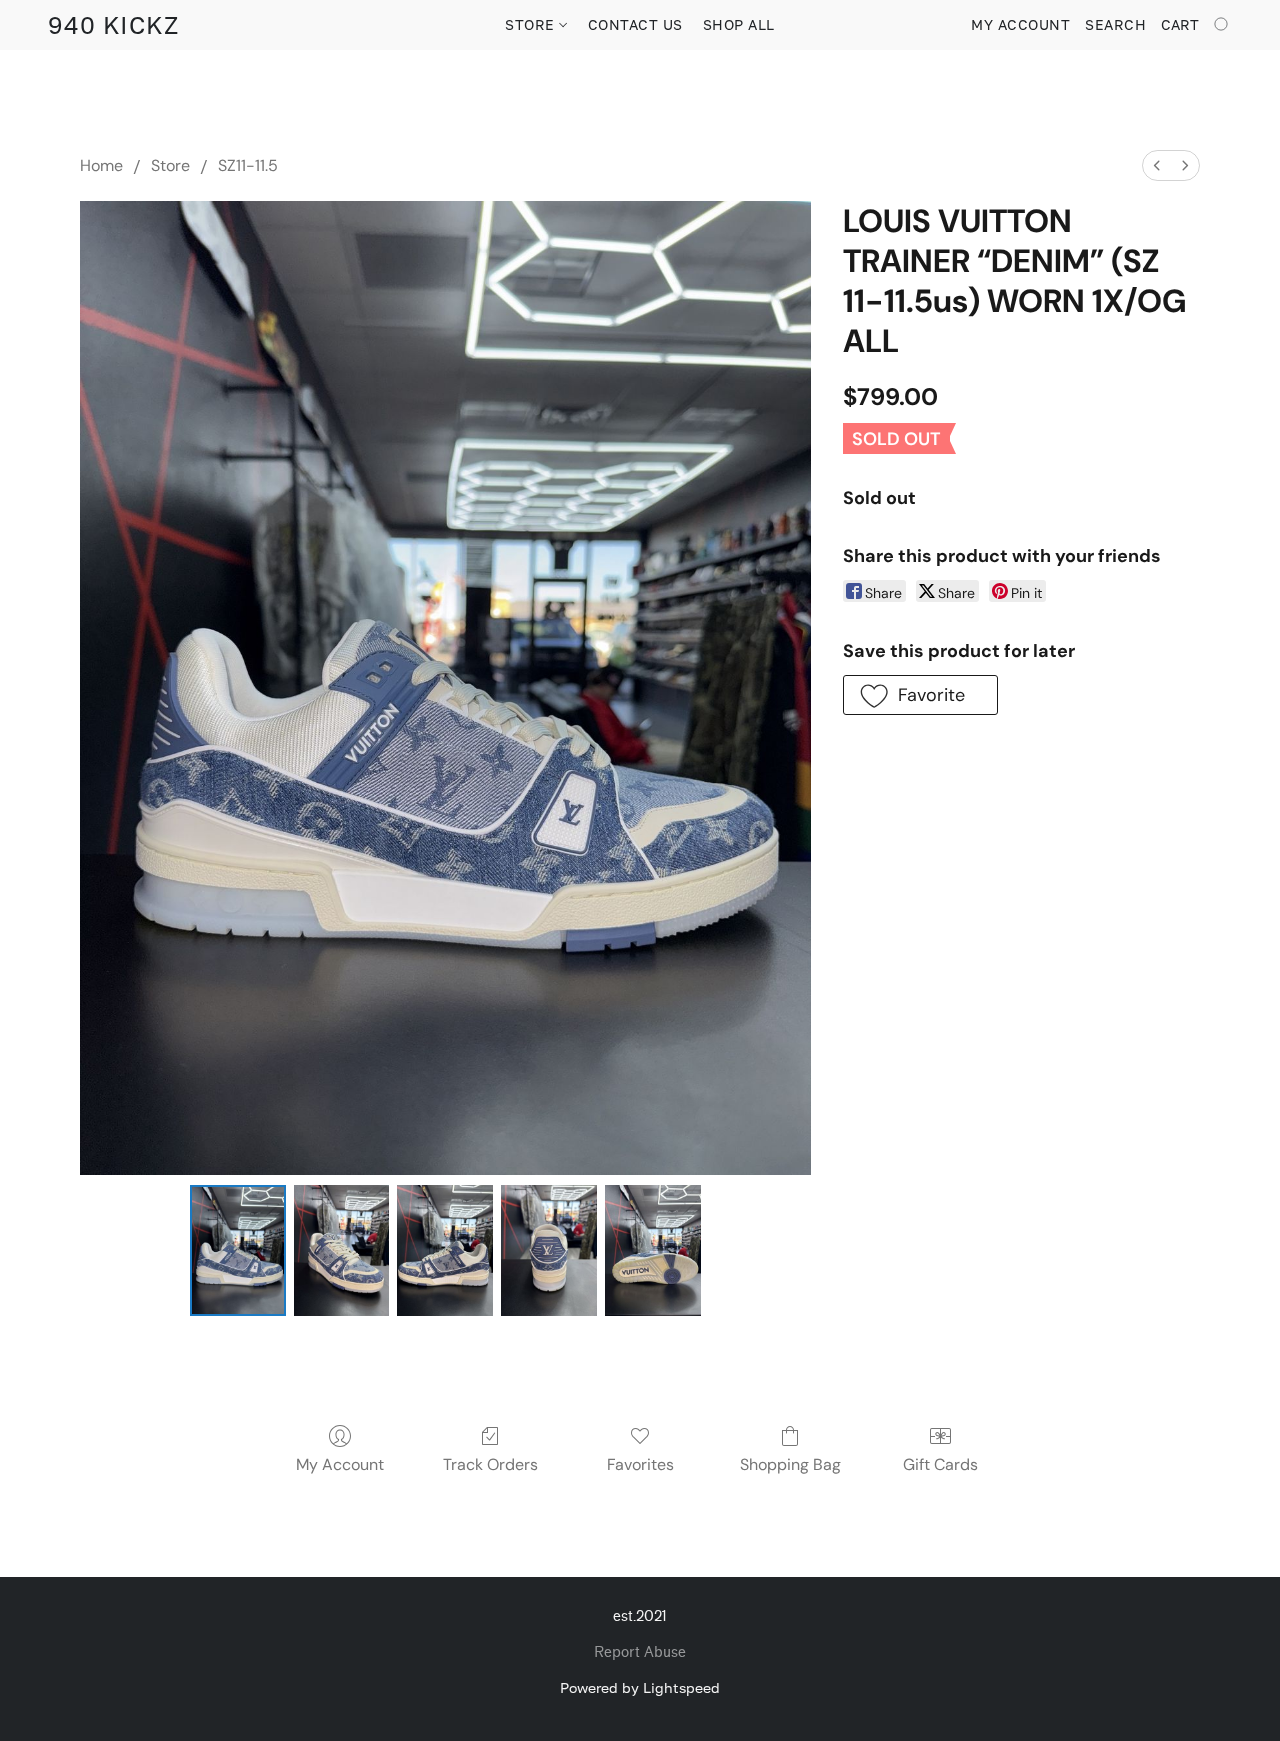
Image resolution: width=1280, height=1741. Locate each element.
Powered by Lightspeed (640, 1687)
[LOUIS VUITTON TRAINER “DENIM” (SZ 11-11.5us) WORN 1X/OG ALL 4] (653, 1250)
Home (101, 165)
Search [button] (1115, 24)
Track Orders (490, 1464)
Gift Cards (940, 1464)
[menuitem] (1157, 165)
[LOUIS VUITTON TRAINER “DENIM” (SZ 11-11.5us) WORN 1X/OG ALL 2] (445, 1250)
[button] (113, 25)
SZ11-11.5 (248, 165)
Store (170, 165)
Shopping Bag (790, 1464)
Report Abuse (640, 1652)
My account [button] (1020, 24)
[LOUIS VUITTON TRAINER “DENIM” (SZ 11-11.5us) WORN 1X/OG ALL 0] (238, 1250)
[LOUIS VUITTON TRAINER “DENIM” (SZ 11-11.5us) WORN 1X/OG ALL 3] (549, 1250)
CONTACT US (635, 24)
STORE (532, 24)
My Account (340, 1464)
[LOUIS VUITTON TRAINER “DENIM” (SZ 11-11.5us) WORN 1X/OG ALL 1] (342, 1250)
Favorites (640, 1464)
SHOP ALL (739, 24)
